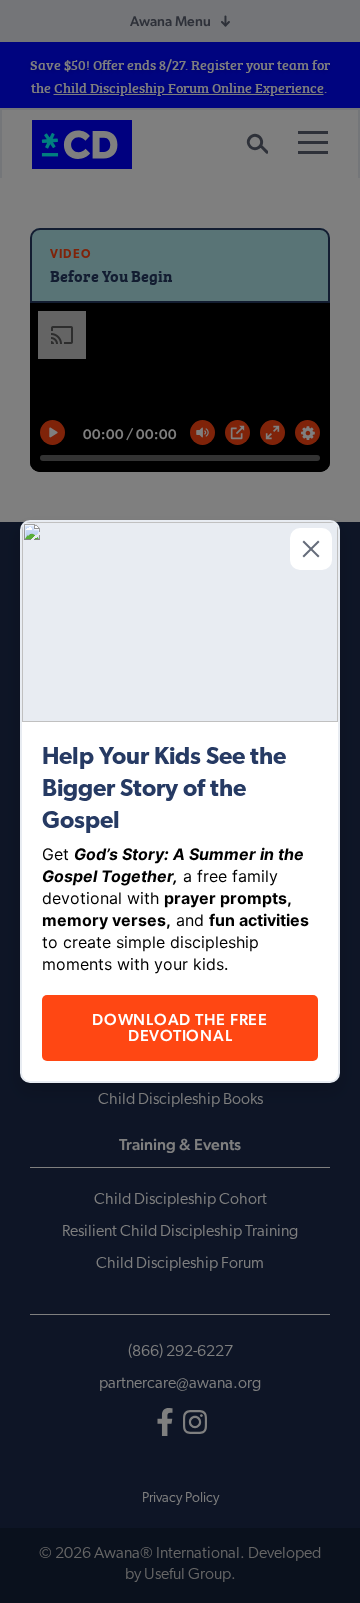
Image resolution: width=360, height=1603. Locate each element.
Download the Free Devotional (180, 1027)
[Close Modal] (311, 549)
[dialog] (180, 801)
